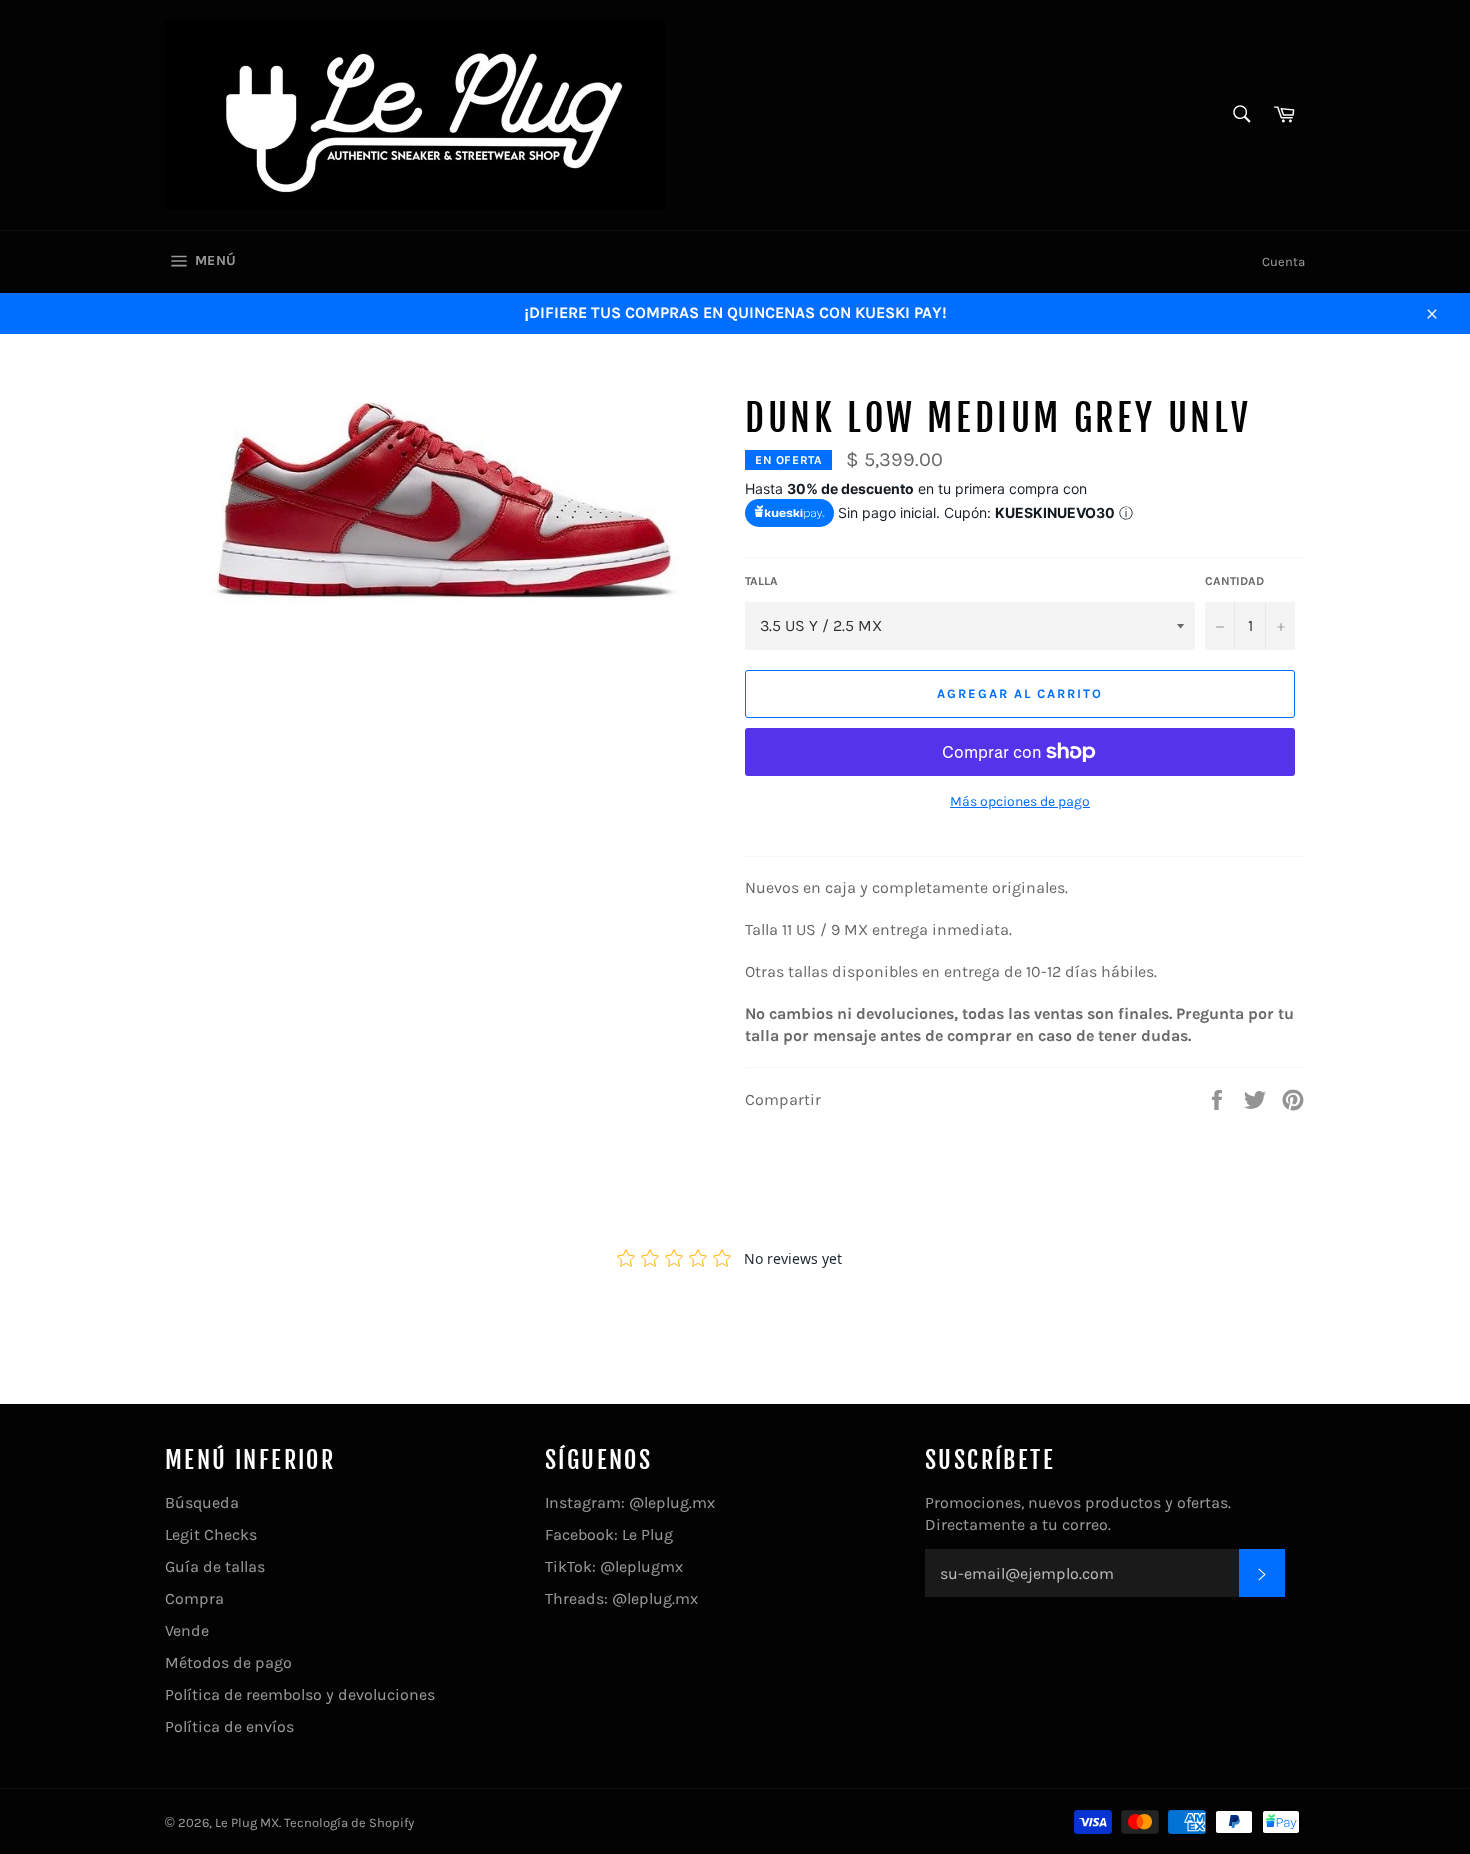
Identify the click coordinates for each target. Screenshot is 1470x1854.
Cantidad (1234, 581)
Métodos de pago (228, 1662)
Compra (194, 1598)
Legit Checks (211, 1534)
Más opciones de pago (1020, 801)
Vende (187, 1630)
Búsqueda (202, 1502)
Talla (761, 581)
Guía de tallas (215, 1566)
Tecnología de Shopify (349, 1822)
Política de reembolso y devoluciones (300, 1694)
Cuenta (1283, 261)
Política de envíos (229, 1726)
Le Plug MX (247, 1822)
